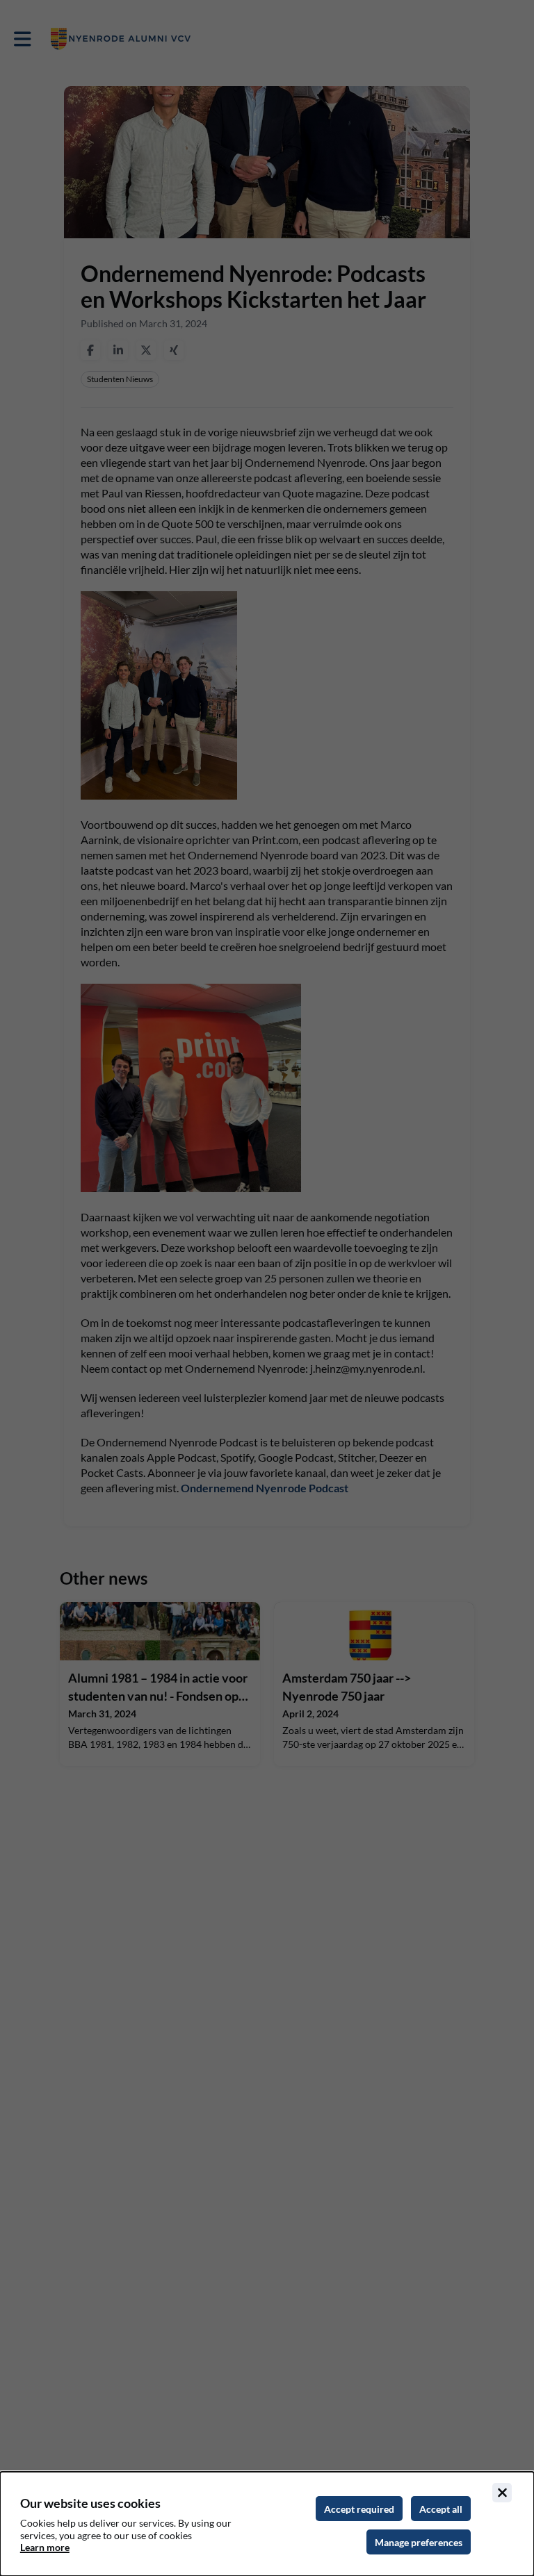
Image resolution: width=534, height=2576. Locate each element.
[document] (267, 2524)
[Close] (502, 2493)
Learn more (45, 2547)
